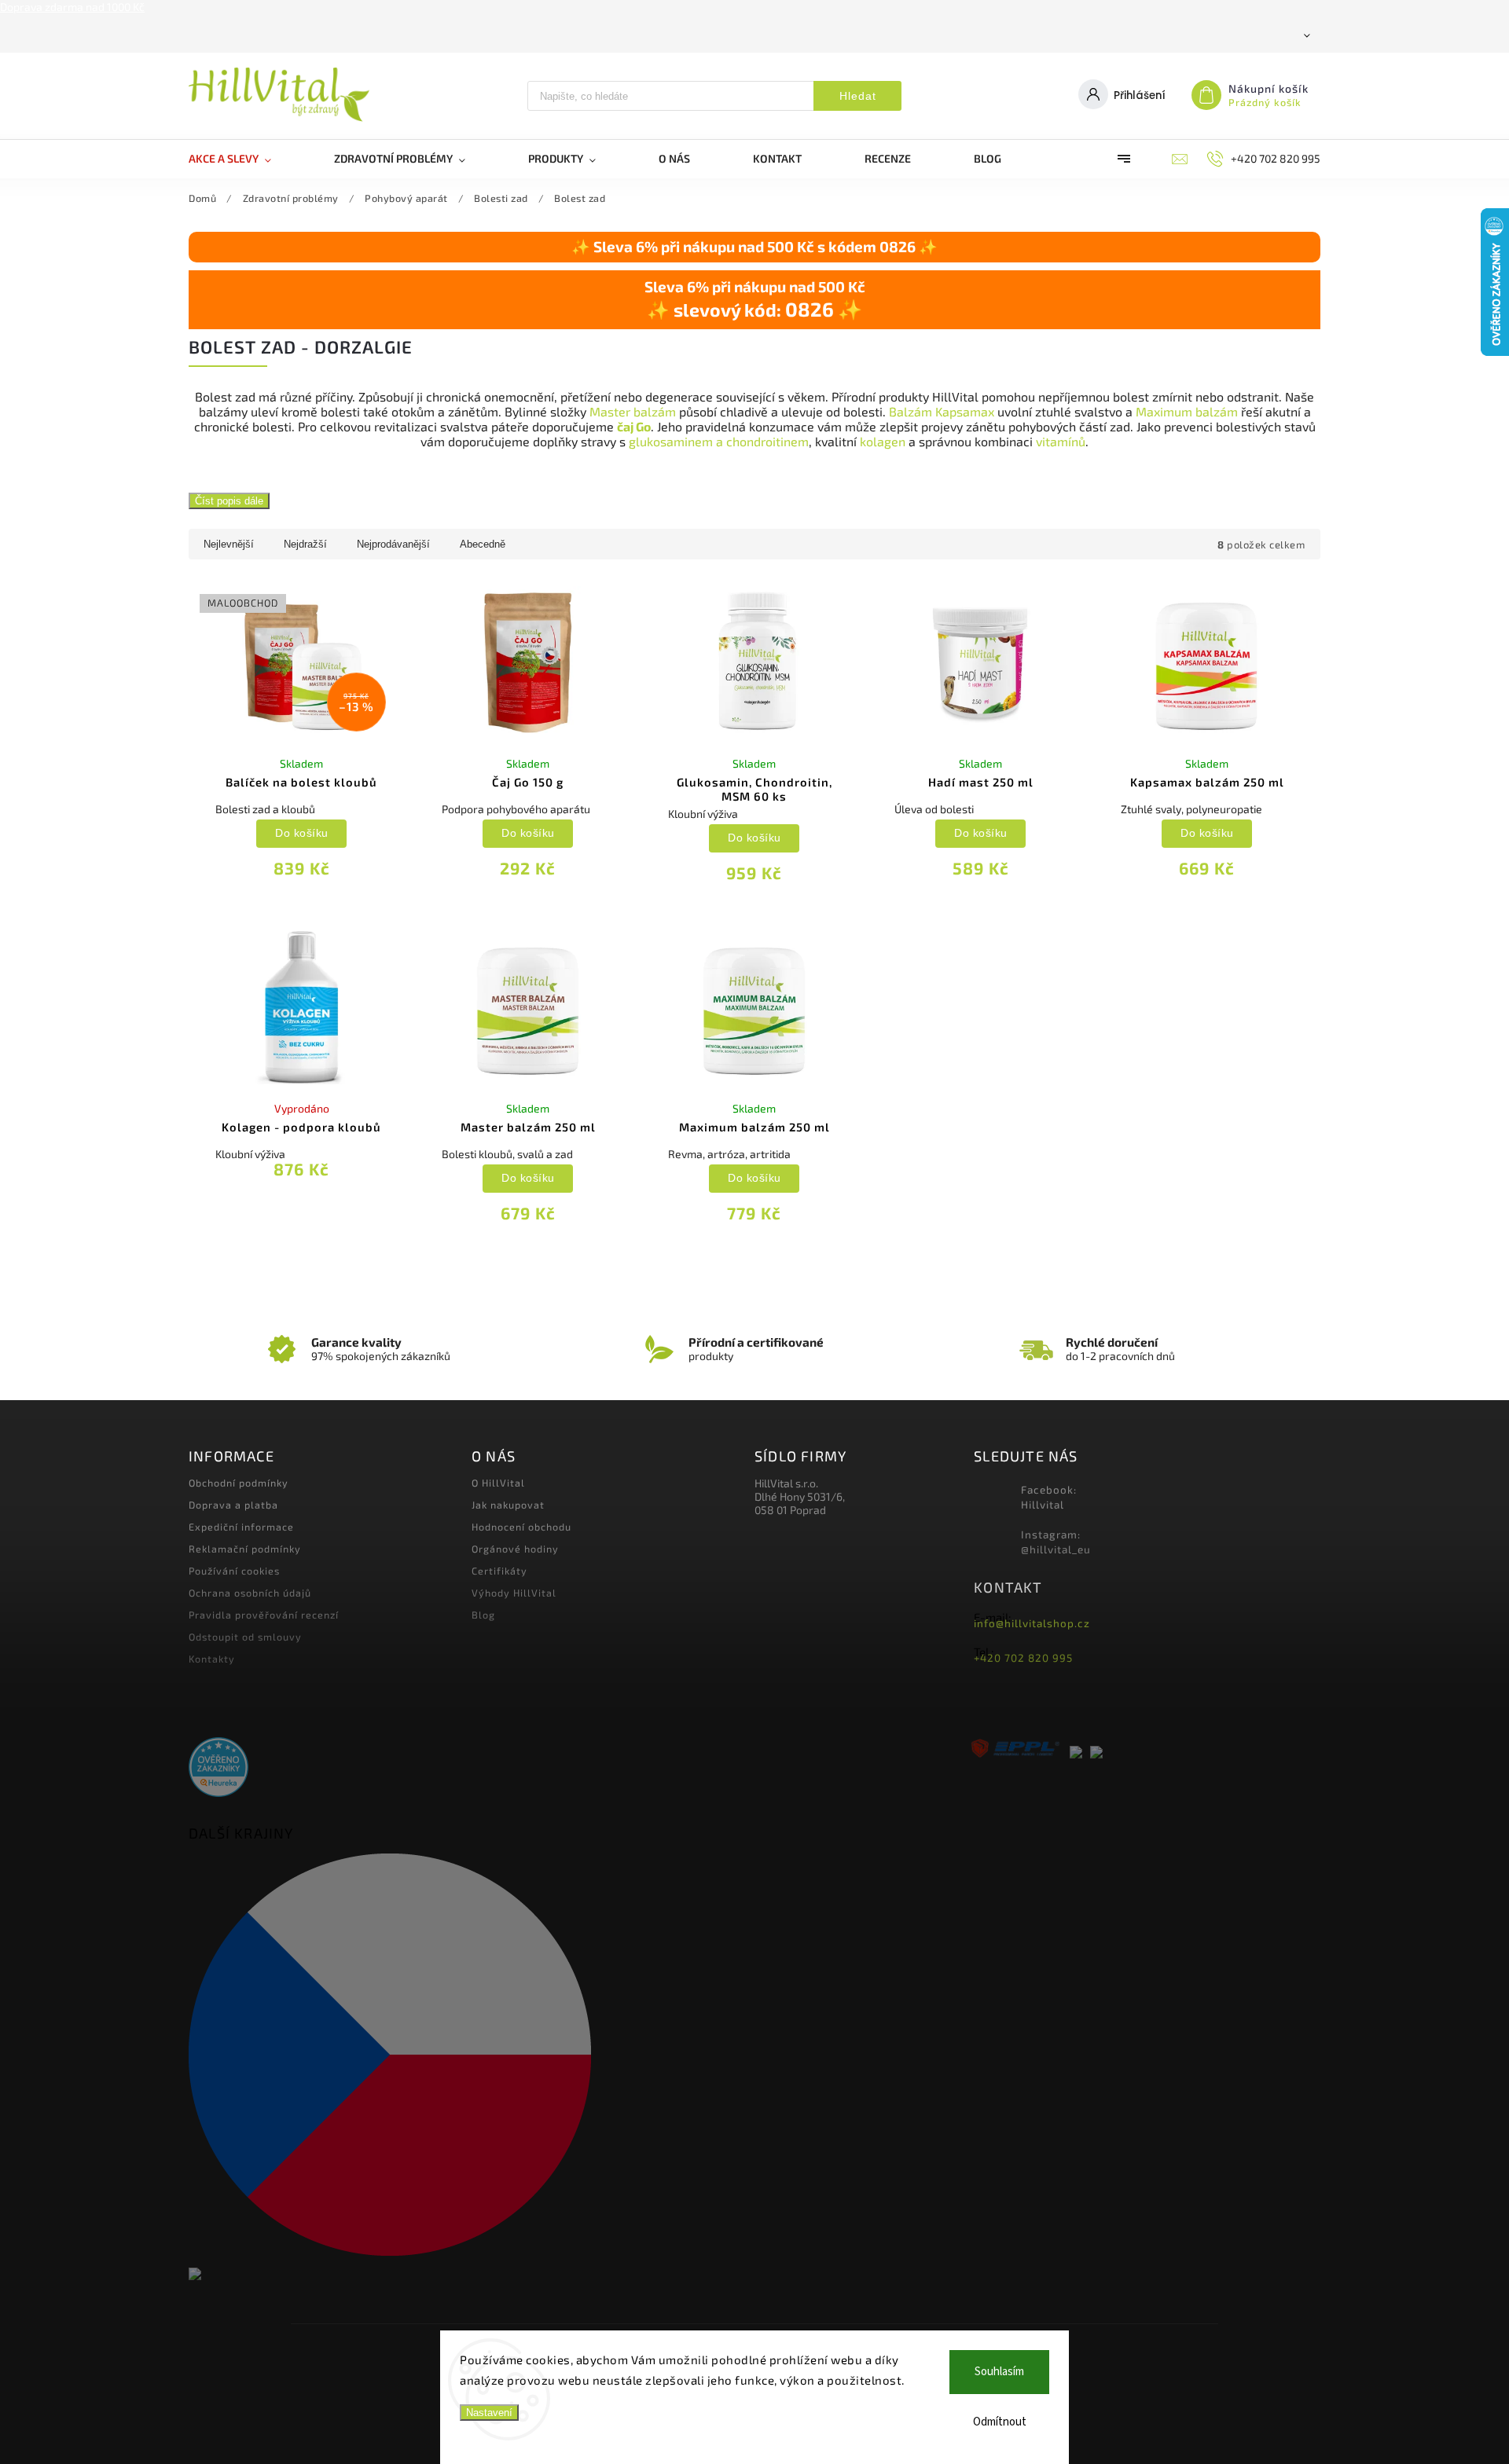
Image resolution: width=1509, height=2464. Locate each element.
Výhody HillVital (514, 1593)
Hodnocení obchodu (521, 1527)
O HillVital (498, 1483)
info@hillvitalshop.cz (1032, 1623)
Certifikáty (499, 1571)
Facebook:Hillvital (1049, 1497)
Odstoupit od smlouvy (245, 1637)
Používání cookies (234, 1571)
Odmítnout (1000, 2422)
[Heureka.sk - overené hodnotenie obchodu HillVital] (218, 1768)
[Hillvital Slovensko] (466, 2275)
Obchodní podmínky (239, 1483)
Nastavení (489, 2413)
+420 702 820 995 (1023, 1658)
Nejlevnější (229, 544)
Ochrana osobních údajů (250, 1593)
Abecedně (483, 544)
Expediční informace (241, 1527)
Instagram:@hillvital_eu (1056, 1542)
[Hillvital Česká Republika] (466, 2056)
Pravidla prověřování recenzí (264, 1615)
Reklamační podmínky (245, 1549)
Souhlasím (999, 2372)
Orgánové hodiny (515, 1549)
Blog (483, 1615)
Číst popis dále (229, 501)
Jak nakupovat (508, 1505)
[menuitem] (246, 159)
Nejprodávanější (393, 544)
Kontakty (212, 1659)
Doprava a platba (233, 1505)
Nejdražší (305, 544)
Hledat (858, 96)
